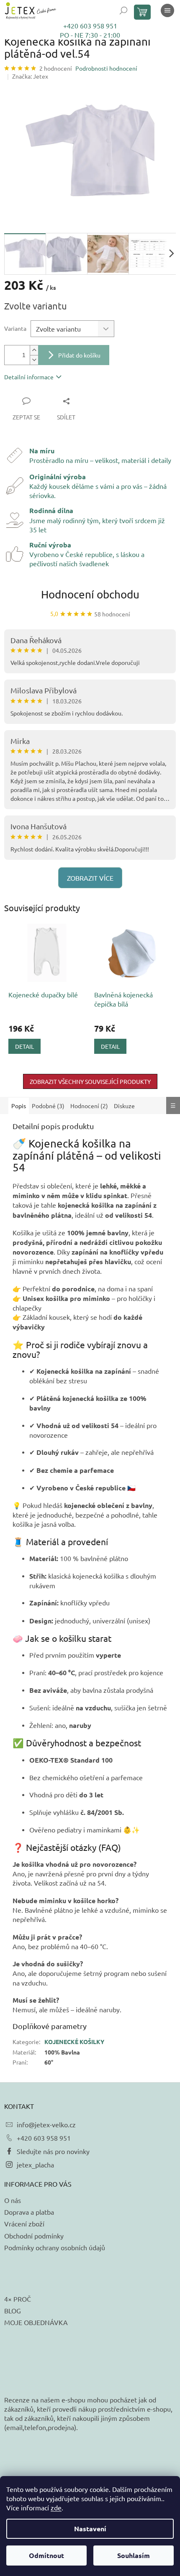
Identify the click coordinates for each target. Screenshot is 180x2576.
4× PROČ (18, 2299)
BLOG (13, 2310)
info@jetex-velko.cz (46, 2124)
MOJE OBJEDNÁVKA (36, 2322)
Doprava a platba (29, 2212)
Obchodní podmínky (34, 2236)
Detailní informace (29, 377)
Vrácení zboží (24, 2223)
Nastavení (90, 2529)
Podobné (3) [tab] (48, 1106)
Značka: (30, 76)
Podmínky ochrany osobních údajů (55, 2247)
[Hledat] (123, 10)
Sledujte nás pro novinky (53, 2151)
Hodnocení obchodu (90, 594)
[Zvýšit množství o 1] (34, 350)
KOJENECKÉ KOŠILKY (74, 2042)
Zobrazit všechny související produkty (90, 1081)
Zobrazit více (90, 878)
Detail (24, 1046)
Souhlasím (134, 2555)
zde (56, 2507)
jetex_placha (35, 2165)
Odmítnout (46, 2555)
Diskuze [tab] (124, 1106)
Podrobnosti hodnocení (106, 68)
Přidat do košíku (79, 355)
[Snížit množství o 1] (34, 360)
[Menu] (167, 10)
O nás (13, 2200)
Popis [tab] (19, 1106)
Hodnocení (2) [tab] (89, 1106)
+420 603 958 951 (90, 26)
